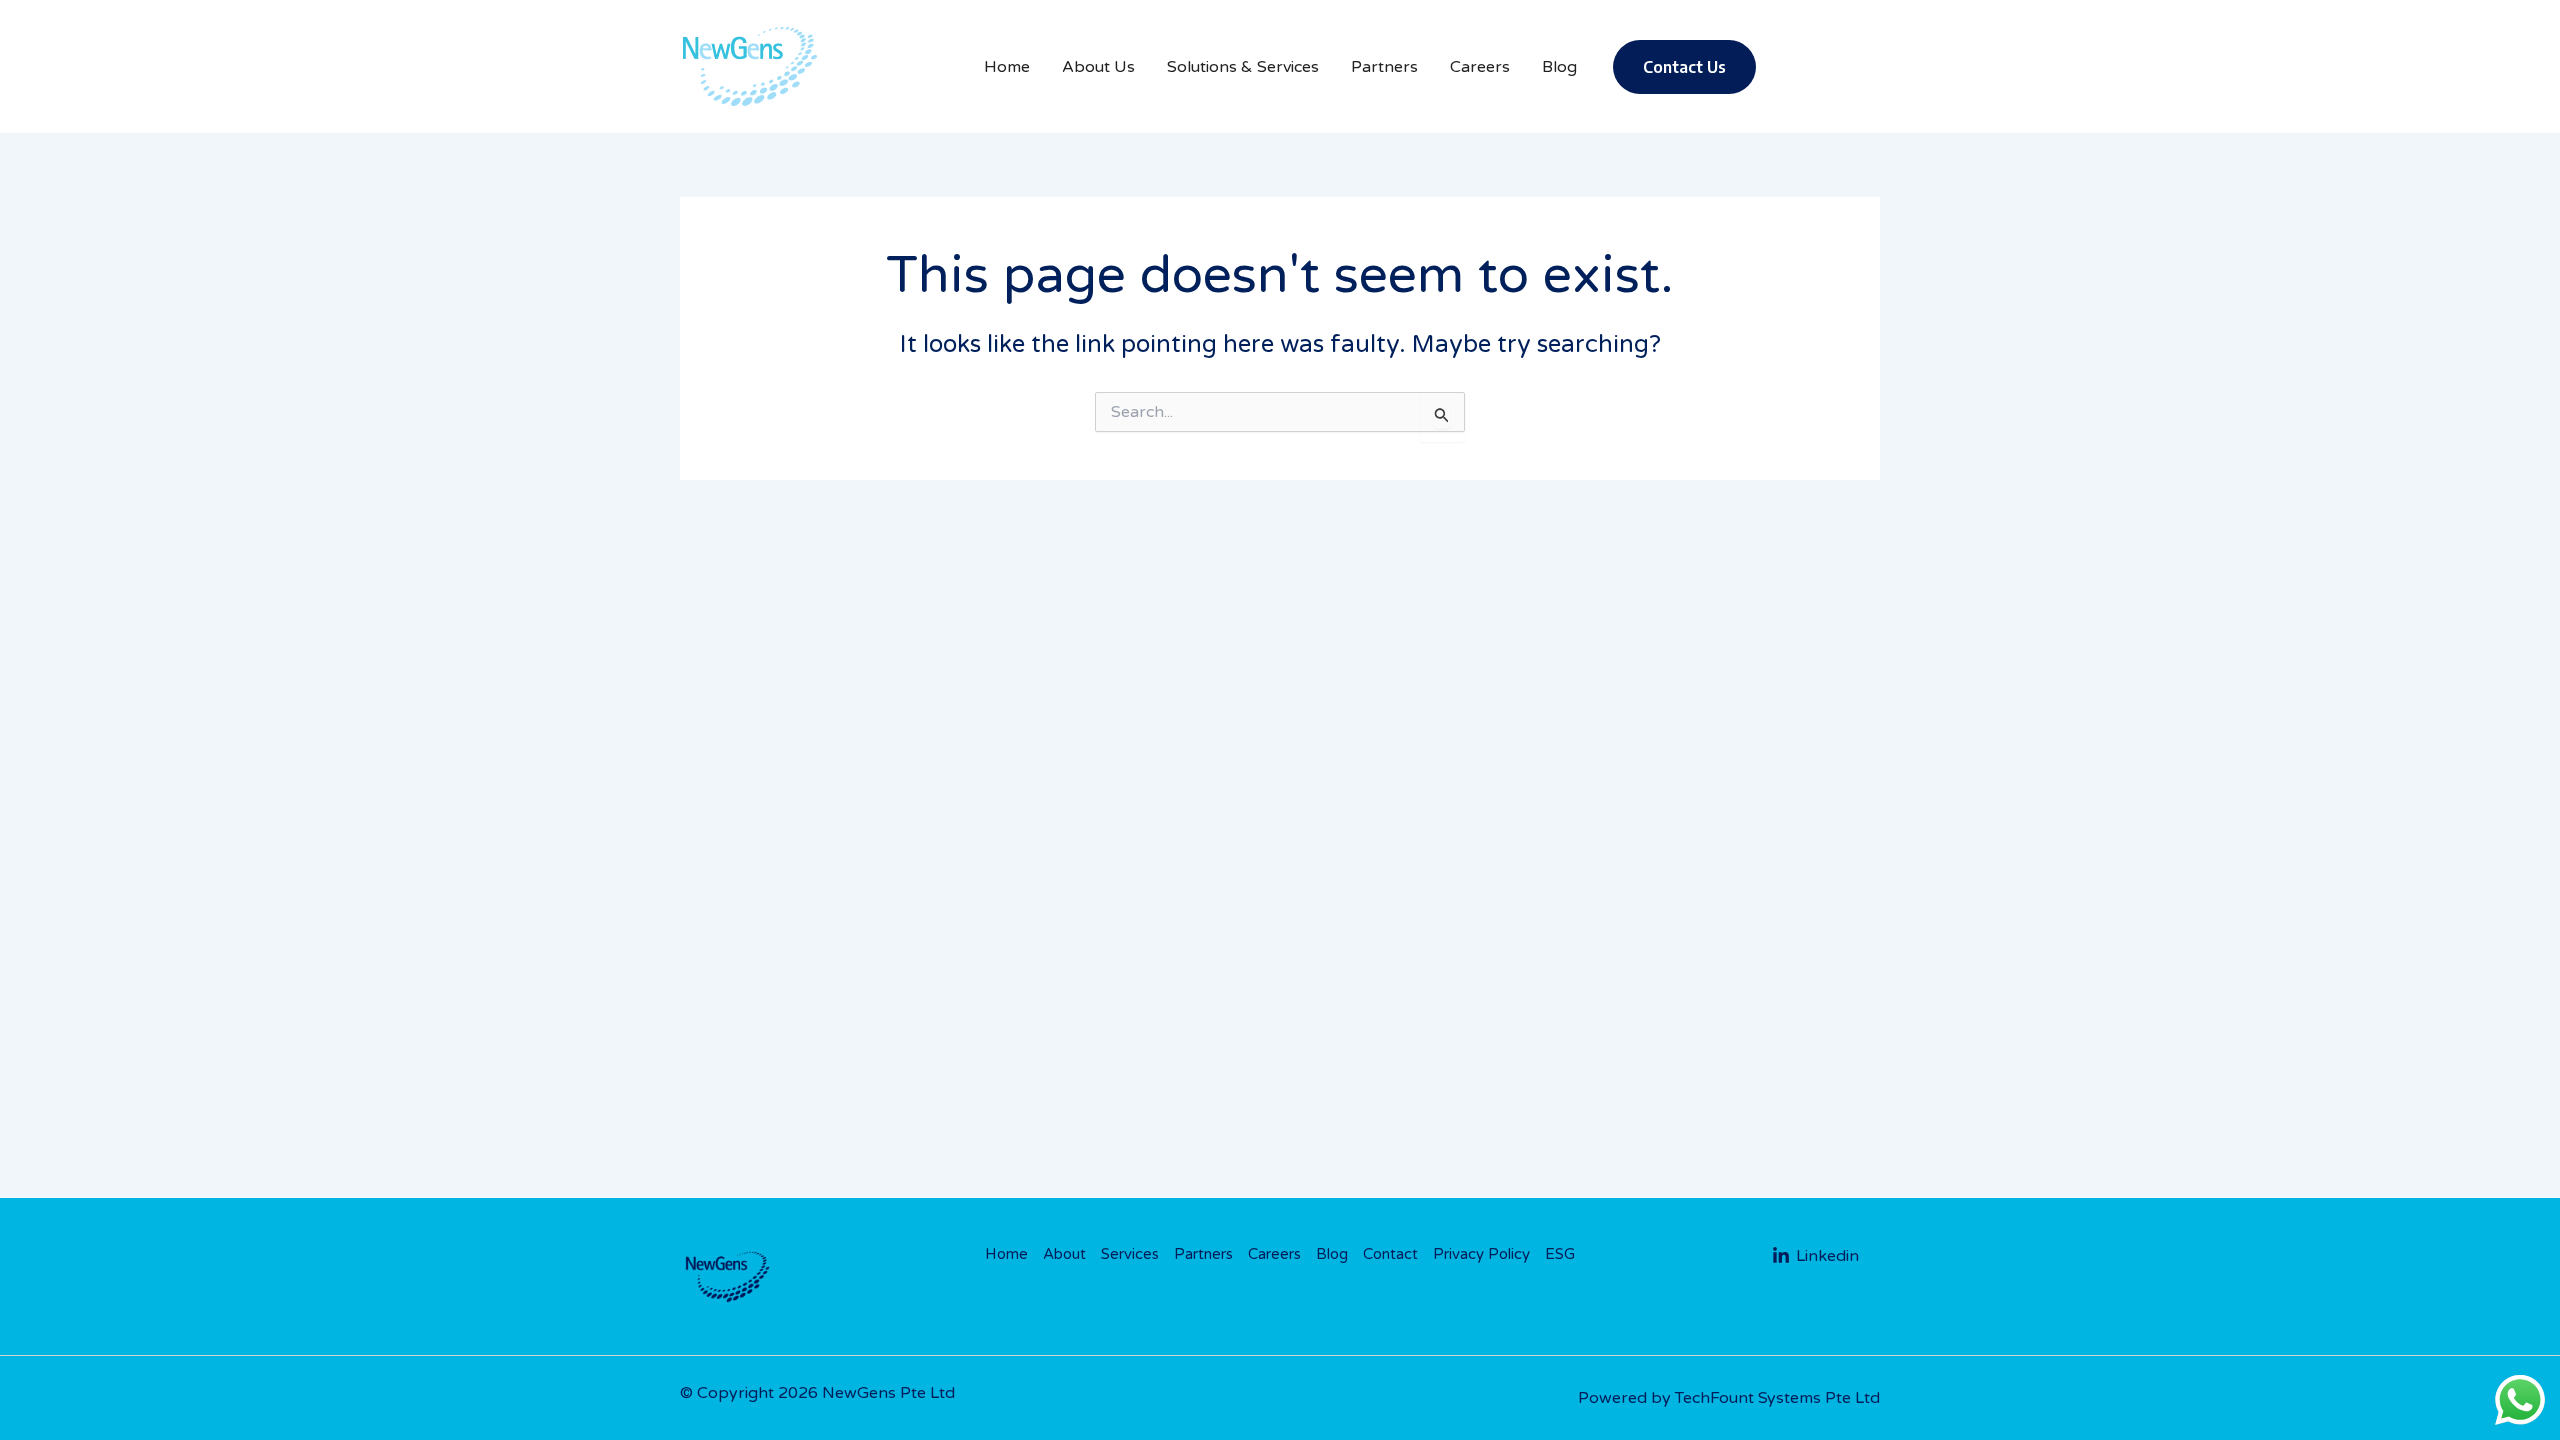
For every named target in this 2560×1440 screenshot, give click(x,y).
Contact (1390, 1254)
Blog (1332, 1254)
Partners (1203, 1254)
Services (1130, 1254)
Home (1006, 1254)
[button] (1684, 67)
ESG (1560, 1254)
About (1064, 1254)
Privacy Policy (1481, 1254)
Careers (1274, 1254)
